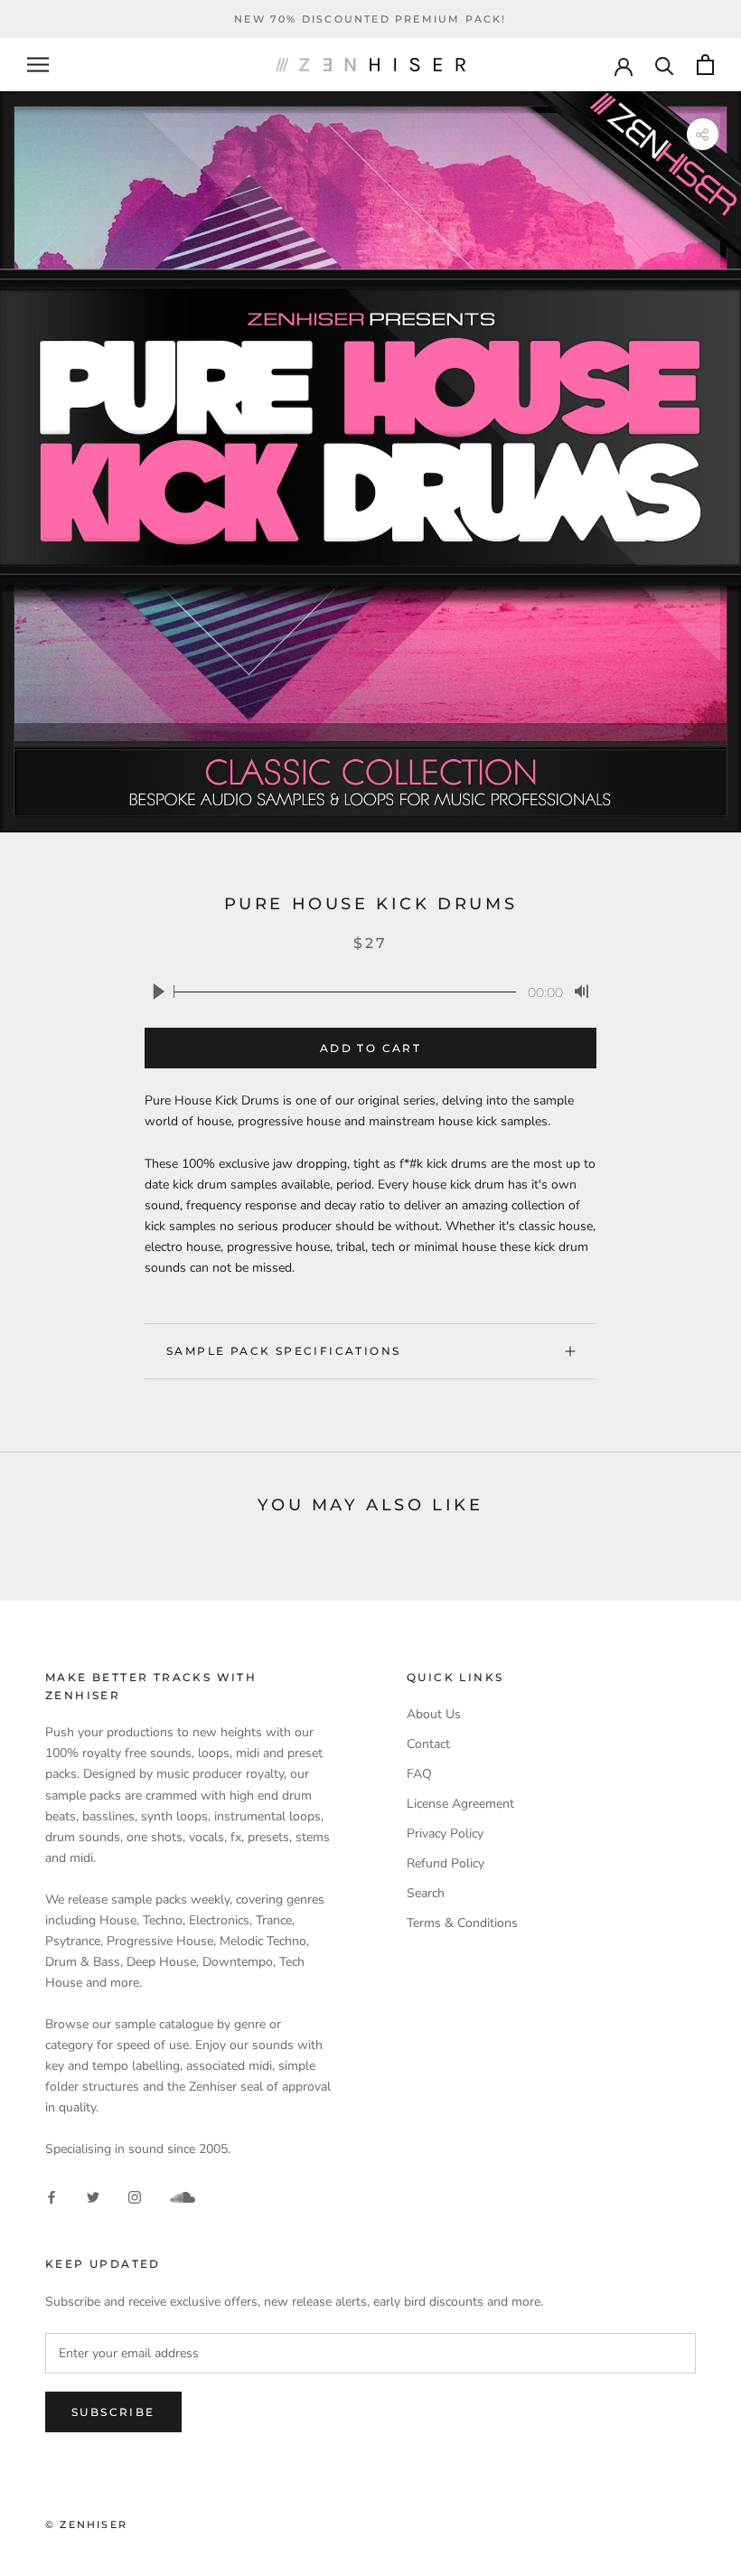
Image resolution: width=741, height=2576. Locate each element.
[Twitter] (93, 2197)
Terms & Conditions (462, 1923)
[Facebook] (52, 2197)
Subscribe (113, 2412)
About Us (434, 1714)
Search (426, 1893)
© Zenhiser (86, 2524)
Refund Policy (446, 1863)
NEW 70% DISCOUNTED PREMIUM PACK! (370, 19)
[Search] (665, 65)
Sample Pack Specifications (283, 1351)
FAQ (419, 1774)
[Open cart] (705, 65)
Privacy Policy (445, 1833)
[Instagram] (135, 2197)
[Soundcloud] (183, 2197)
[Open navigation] (38, 65)
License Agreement (460, 1804)
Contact (428, 1744)
